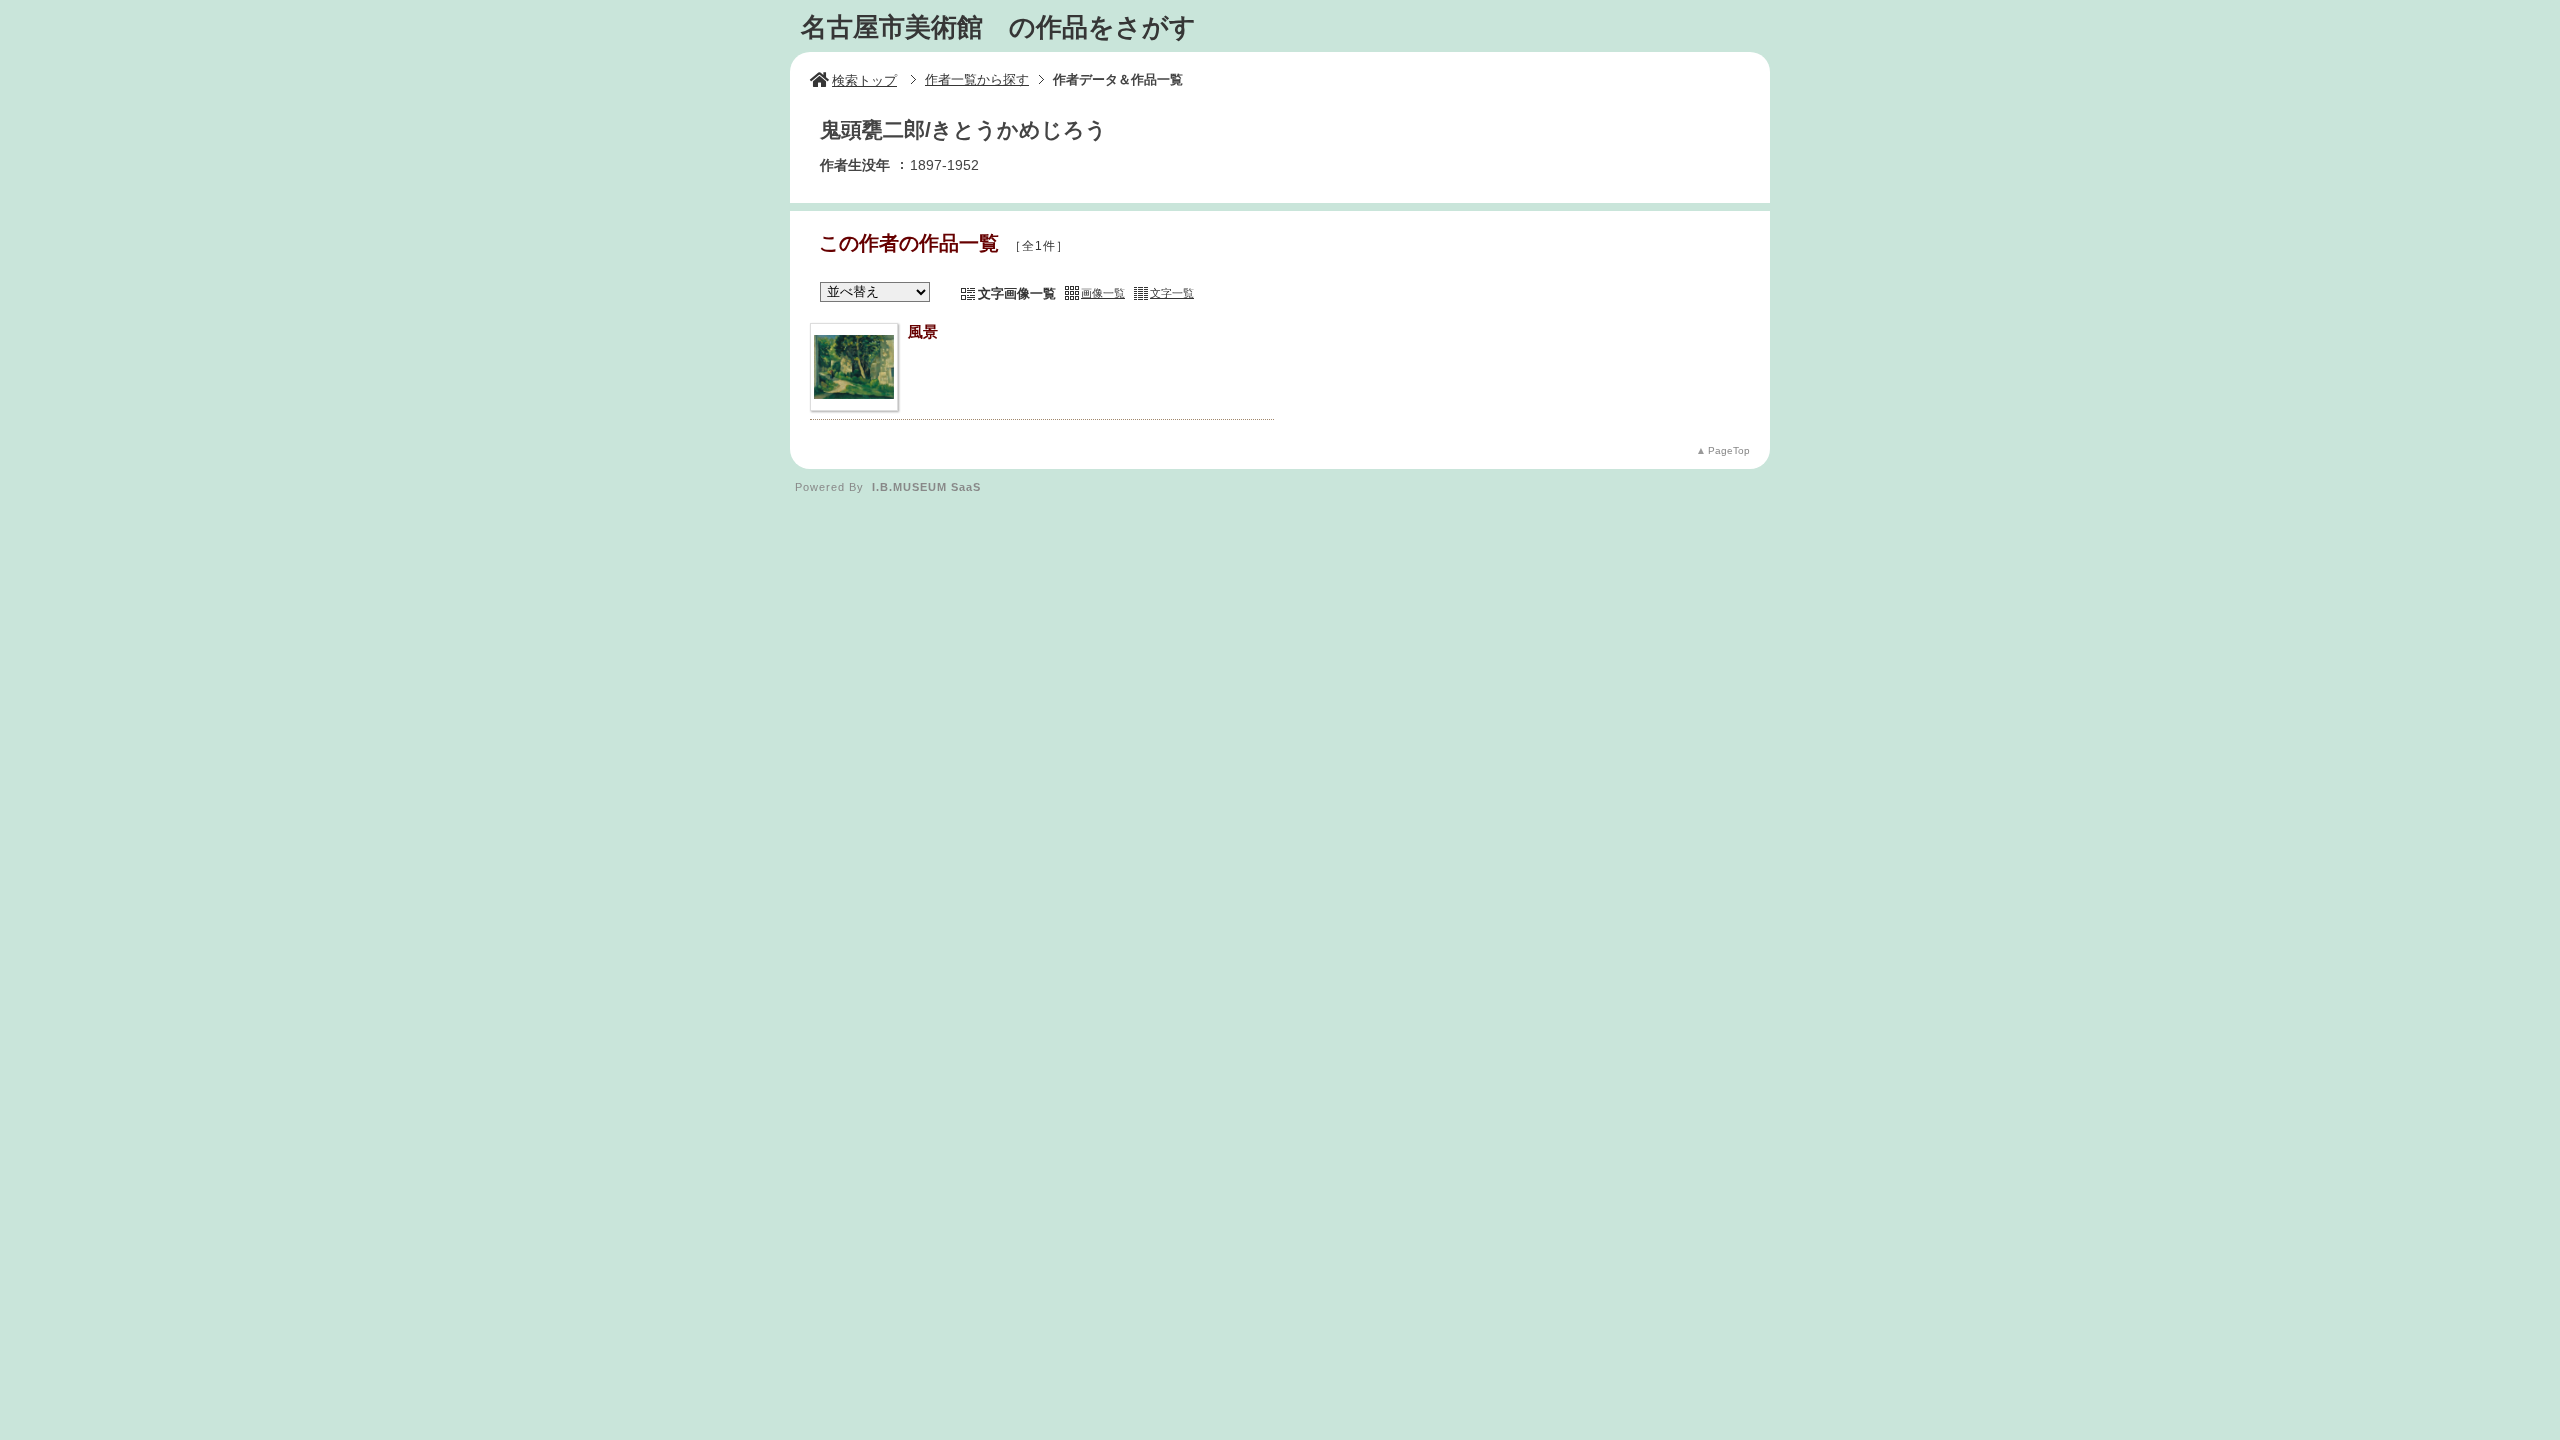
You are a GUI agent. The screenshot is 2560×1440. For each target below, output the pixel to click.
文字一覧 (1172, 293)
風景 (923, 331)
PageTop (1729, 450)
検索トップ (864, 80)
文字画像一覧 (1017, 293)
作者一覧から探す (977, 79)
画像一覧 (1103, 293)
